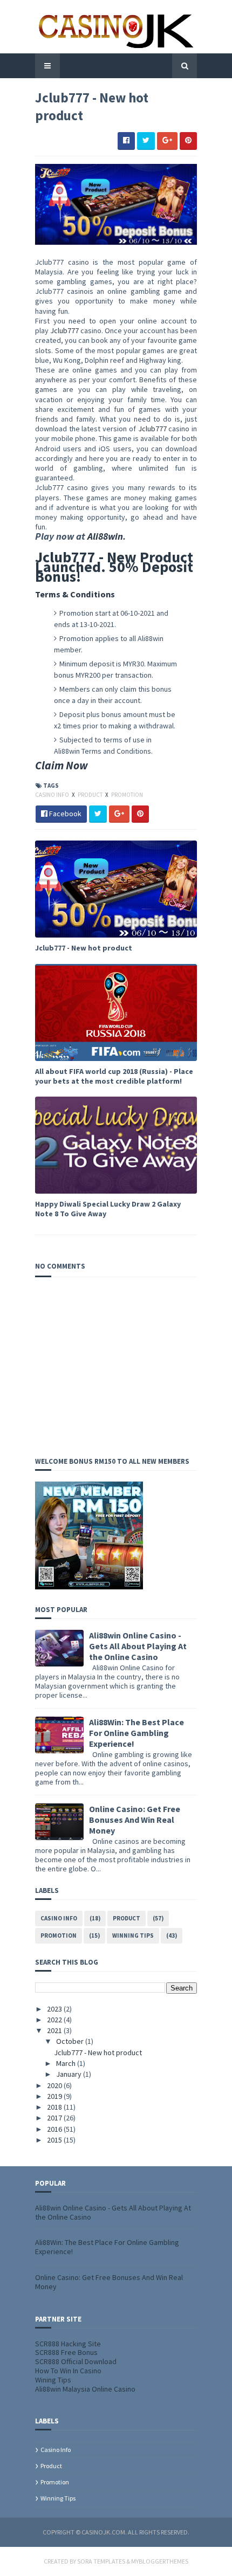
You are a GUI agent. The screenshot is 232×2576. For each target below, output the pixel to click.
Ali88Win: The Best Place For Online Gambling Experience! (137, 1733)
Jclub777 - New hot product (84, 948)
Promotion (127, 795)
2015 (55, 2140)
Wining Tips (53, 2380)
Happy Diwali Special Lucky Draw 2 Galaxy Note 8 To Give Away (108, 1209)
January (70, 2074)
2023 (55, 2009)
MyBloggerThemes (160, 2561)
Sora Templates (101, 2561)
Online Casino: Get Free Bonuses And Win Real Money (135, 1820)
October (71, 2041)
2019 (55, 2096)
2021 (55, 2030)
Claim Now (62, 765)
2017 (55, 2118)
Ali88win (105, 536)
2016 (55, 2129)
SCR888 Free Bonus (66, 2352)
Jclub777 (65, 330)
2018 (55, 2107)
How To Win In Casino (68, 2371)
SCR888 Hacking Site (68, 2344)
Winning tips (133, 1936)
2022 (55, 2020)
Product (91, 795)
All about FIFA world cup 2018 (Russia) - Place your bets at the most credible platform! (114, 1076)
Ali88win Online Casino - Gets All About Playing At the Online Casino (138, 1646)
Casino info (53, 795)
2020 (55, 2085)
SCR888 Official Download (76, 2361)
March (67, 2063)
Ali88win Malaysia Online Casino (85, 2389)
